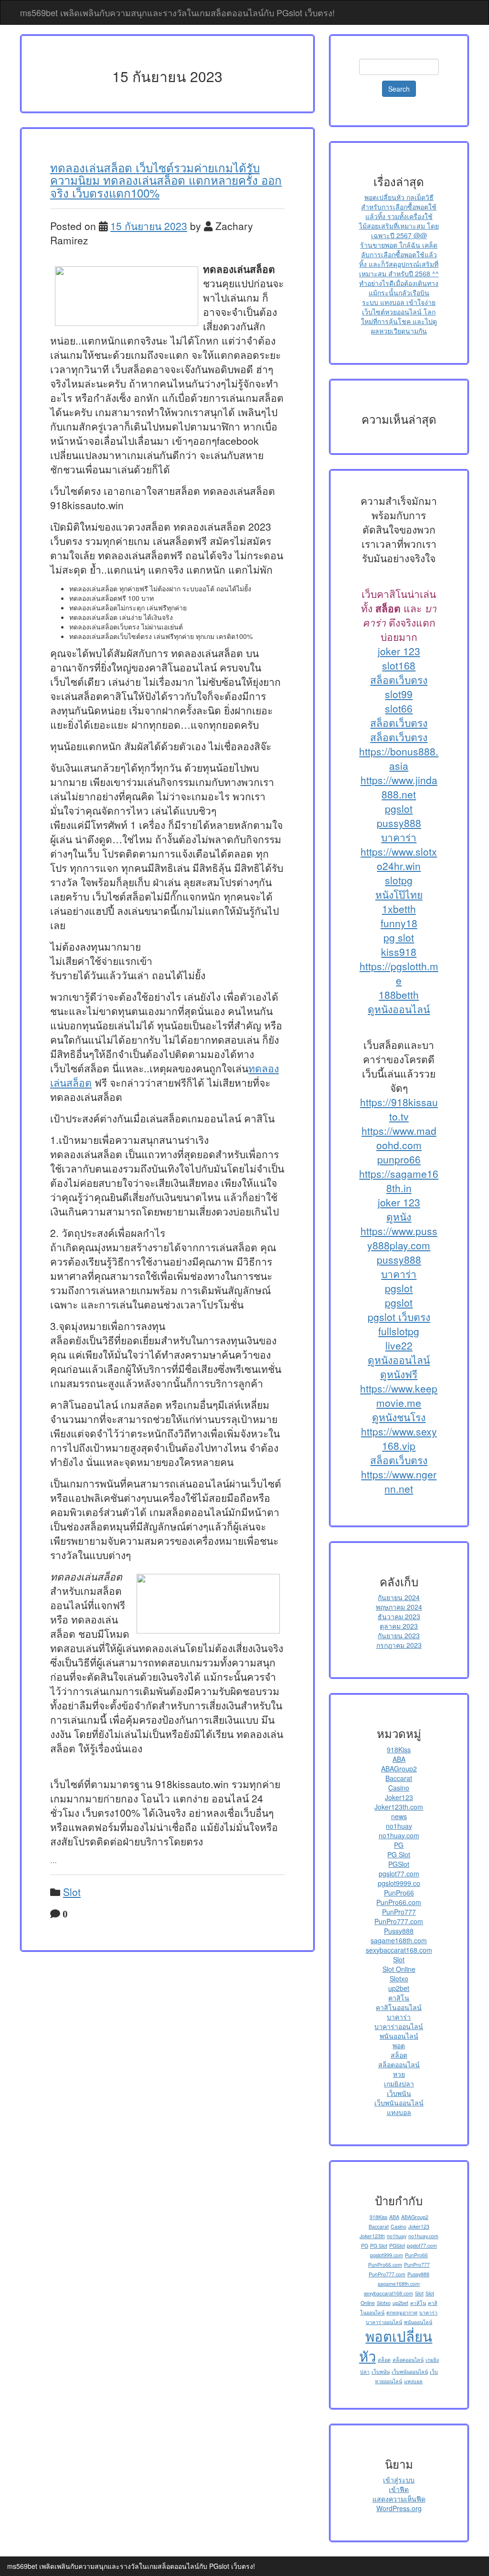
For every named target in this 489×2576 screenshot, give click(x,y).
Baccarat (399, 1778)
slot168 (399, 665)
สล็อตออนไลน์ (399, 2064)
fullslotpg (399, 1331)
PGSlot (399, 1864)
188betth (399, 995)
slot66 (399, 708)
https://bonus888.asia (399, 758)
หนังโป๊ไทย (399, 894)
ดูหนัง (399, 1216)
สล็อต (399, 2055)
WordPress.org (399, 2508)
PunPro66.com (399, 1902)
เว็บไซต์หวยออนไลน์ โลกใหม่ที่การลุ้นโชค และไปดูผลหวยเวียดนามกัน (399, 321)
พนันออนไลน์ (399, 2036)
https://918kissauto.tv (399, 1109)
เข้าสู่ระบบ (399, 2480)
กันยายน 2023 (399, 1635)
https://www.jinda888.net (399, 787)
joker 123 (399, 651)
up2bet (399, 1988)
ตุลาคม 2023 (399, 1626)
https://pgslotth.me (399, 973)
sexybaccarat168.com (399, 1950)
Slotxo (399, 1979)
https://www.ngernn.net (399, 1481)
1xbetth (399, 909)
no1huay (399, 1826)
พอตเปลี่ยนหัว (396, 2346)
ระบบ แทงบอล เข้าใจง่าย (399, 302)
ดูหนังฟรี (399, 1374)
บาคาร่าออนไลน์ (399, 2026)
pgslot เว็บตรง (399, 1317)
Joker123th (372, 2236)
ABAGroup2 (399, 1769)
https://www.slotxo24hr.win (399, 859)
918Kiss (399, 1749)
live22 (399, 1345)
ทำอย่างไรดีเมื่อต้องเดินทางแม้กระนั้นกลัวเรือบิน (399, 288)
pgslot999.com (387, 2255)
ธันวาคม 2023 (399, 1616)
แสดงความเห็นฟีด (399, 2499)
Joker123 (399, 1797)
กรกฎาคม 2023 (399, 1645)
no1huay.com (399, 1835)
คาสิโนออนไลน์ (399, 2007)
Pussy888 (399, 1931)
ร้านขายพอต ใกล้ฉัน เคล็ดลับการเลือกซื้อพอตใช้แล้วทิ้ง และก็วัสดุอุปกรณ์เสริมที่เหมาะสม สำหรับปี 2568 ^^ (399, 259)
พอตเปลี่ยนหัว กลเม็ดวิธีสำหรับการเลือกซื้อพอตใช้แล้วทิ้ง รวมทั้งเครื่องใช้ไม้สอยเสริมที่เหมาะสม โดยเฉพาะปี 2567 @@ (399, 216)
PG (399, 1845)
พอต (399, 2045)
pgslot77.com (399, 1874)
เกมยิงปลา (399, 2084)
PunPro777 (399, 1912)
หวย (399, 2074)
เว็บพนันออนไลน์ (399, 2103)
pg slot (399, 937)
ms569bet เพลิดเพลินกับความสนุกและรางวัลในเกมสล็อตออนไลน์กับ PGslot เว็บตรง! (177, 12)
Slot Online (399, 1969)
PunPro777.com (399, 1921)
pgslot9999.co (399, 1883)
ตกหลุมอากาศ (402, 2312)
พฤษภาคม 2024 (399, 1607)
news (399, 1816)
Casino (399, 1788)
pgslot (399, 808)
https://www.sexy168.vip (399, 1438)
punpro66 (399, 1159)
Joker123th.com (399, 1807)
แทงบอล (399, 2112)
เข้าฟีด (399, 2489)
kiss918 (399, 952)
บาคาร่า (399, 837)
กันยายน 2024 (399, 1597)
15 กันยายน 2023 (149, 226)
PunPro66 (399, 1893)
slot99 (399, 694)
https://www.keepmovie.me (399, 1395)
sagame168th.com (399, 1940)
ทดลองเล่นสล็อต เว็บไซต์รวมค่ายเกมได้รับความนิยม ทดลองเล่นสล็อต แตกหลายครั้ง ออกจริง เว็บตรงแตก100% (166, 180)
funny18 (399, 923)
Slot (72, 1892)
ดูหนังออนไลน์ (399, 1009)
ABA (399, 1759)
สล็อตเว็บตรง (399, 680)
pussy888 (399, 823)
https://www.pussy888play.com (399, 1238)
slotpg (399, 880)
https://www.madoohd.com (399, 1138)
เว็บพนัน (399, 2093)
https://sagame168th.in (399, 1181)
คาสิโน (399, 1998)
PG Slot (399, 1854)
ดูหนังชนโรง (399, 1417)
